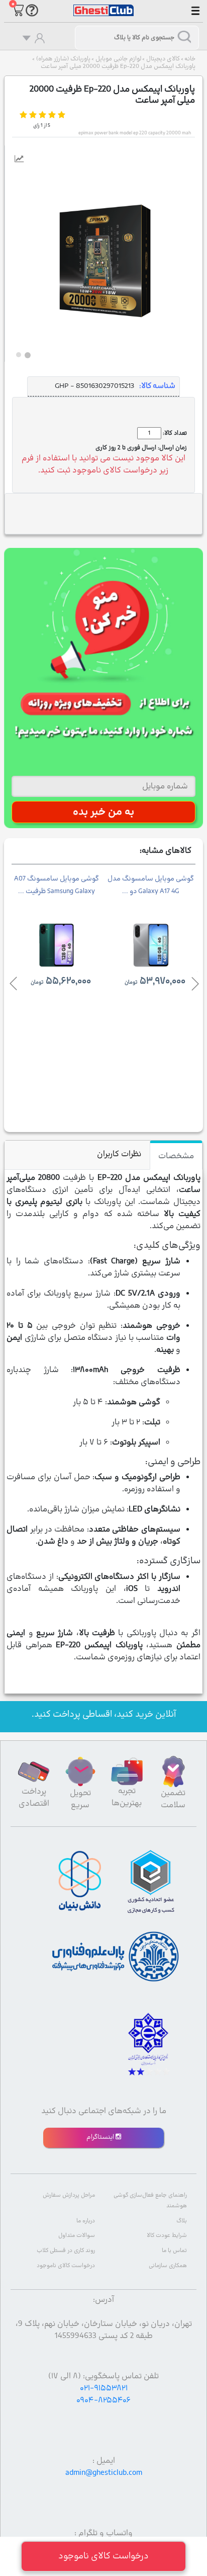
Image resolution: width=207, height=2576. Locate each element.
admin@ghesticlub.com (104, 2473)
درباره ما (86, 2221)
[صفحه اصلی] (103, 6)
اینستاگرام (101, 2137)
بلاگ (182, 2221)
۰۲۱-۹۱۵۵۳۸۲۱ (104, 2388)
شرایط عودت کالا (167, 2236)
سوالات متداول (77, 2236)
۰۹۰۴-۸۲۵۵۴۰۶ (103, 2400)
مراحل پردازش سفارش (69, 2195)
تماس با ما (174, 2251)
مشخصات (176, 1156)
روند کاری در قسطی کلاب (66, 2251)
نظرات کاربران (119, 1154)
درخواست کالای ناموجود (66, 2266)
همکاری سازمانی (168, 2266)
